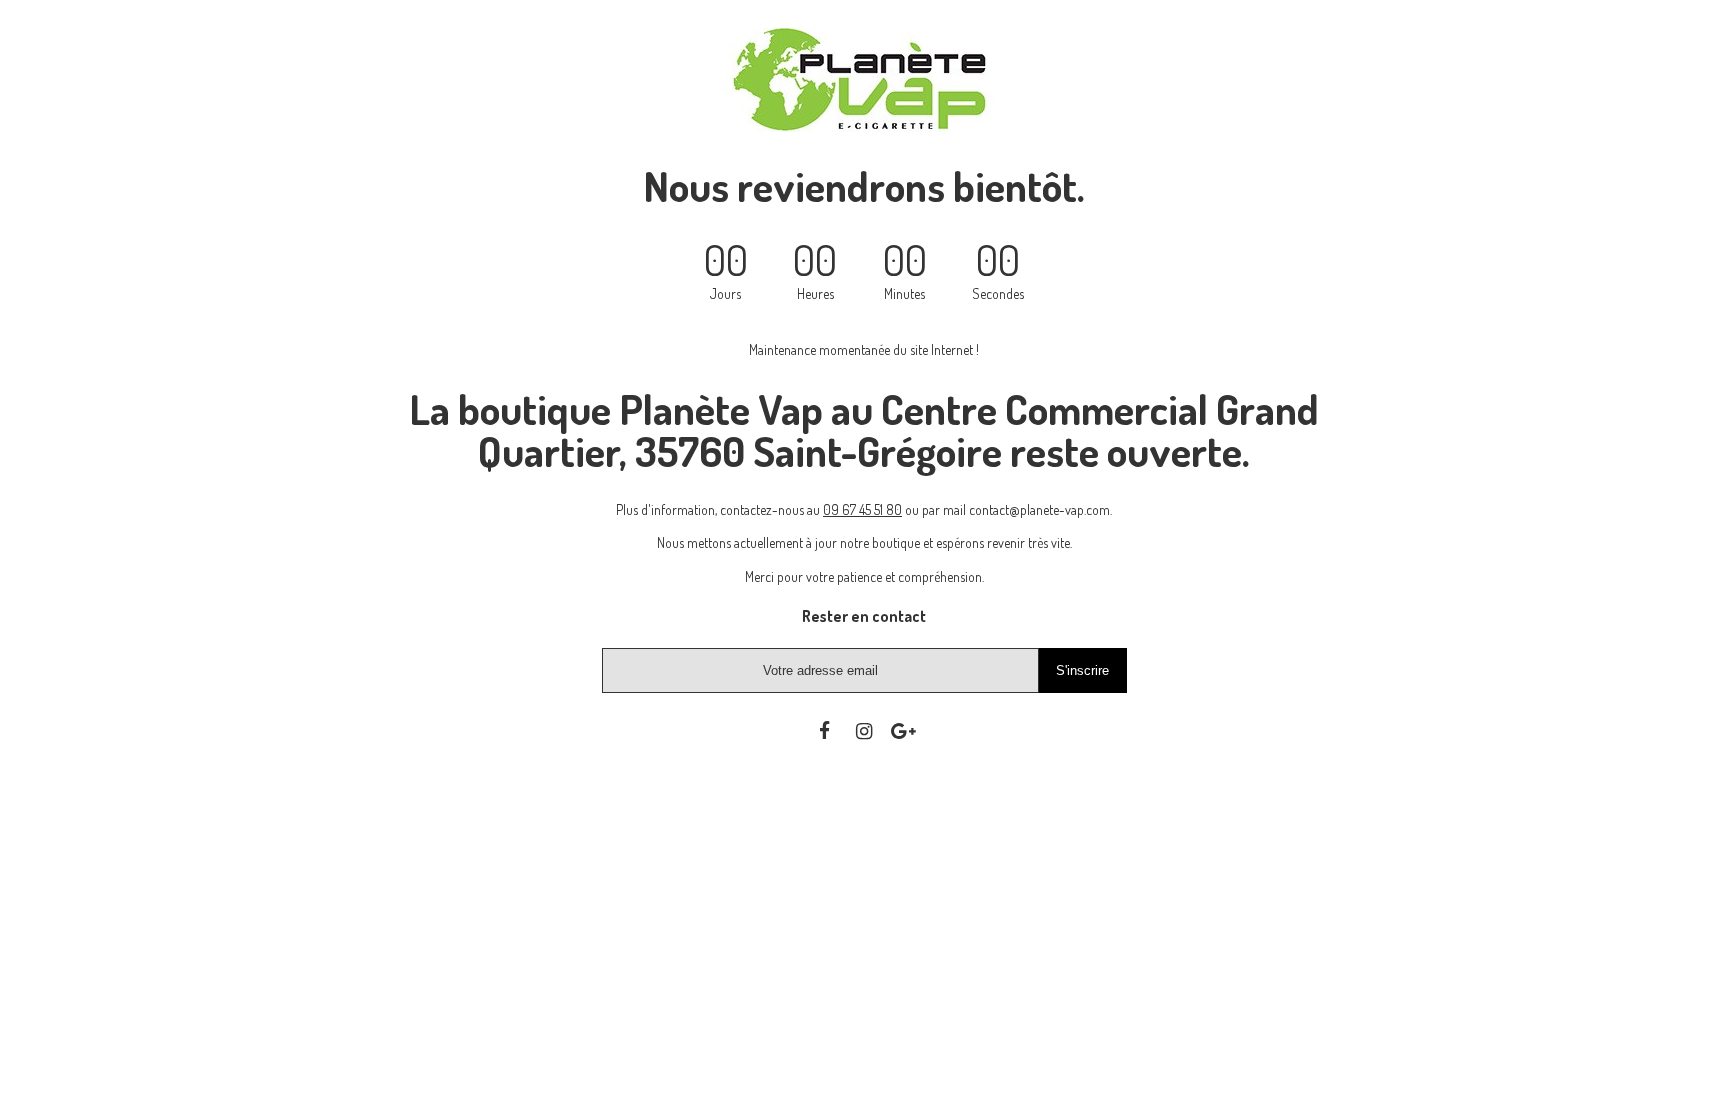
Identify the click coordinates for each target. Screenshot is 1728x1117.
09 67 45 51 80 (862, 509)
